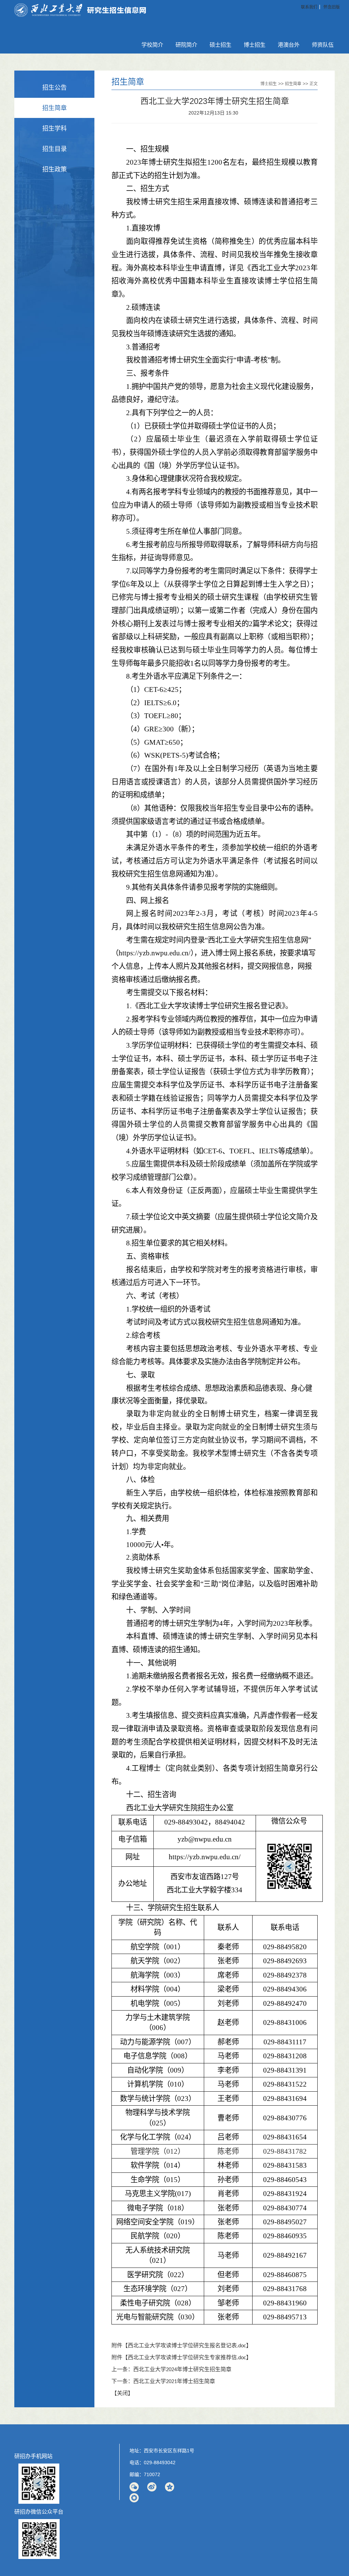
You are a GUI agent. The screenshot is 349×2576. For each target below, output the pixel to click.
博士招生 (255, 45)
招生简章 (55, 108)
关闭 (122, 2394)
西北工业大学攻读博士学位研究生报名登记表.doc (187, 2346)
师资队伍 (323, 45)
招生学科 (55, 128)
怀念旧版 (332, 7)
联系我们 (309, 7)
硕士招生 (221, 45)
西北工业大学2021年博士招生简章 (174, 2382)
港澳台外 (289, 45)
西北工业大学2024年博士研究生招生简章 (182, 2370)
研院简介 (186, 45)
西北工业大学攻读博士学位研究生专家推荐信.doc (187, 2358)
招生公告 (55, 88)
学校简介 (152, 45)
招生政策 (55, 169)
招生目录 (55, 149)
